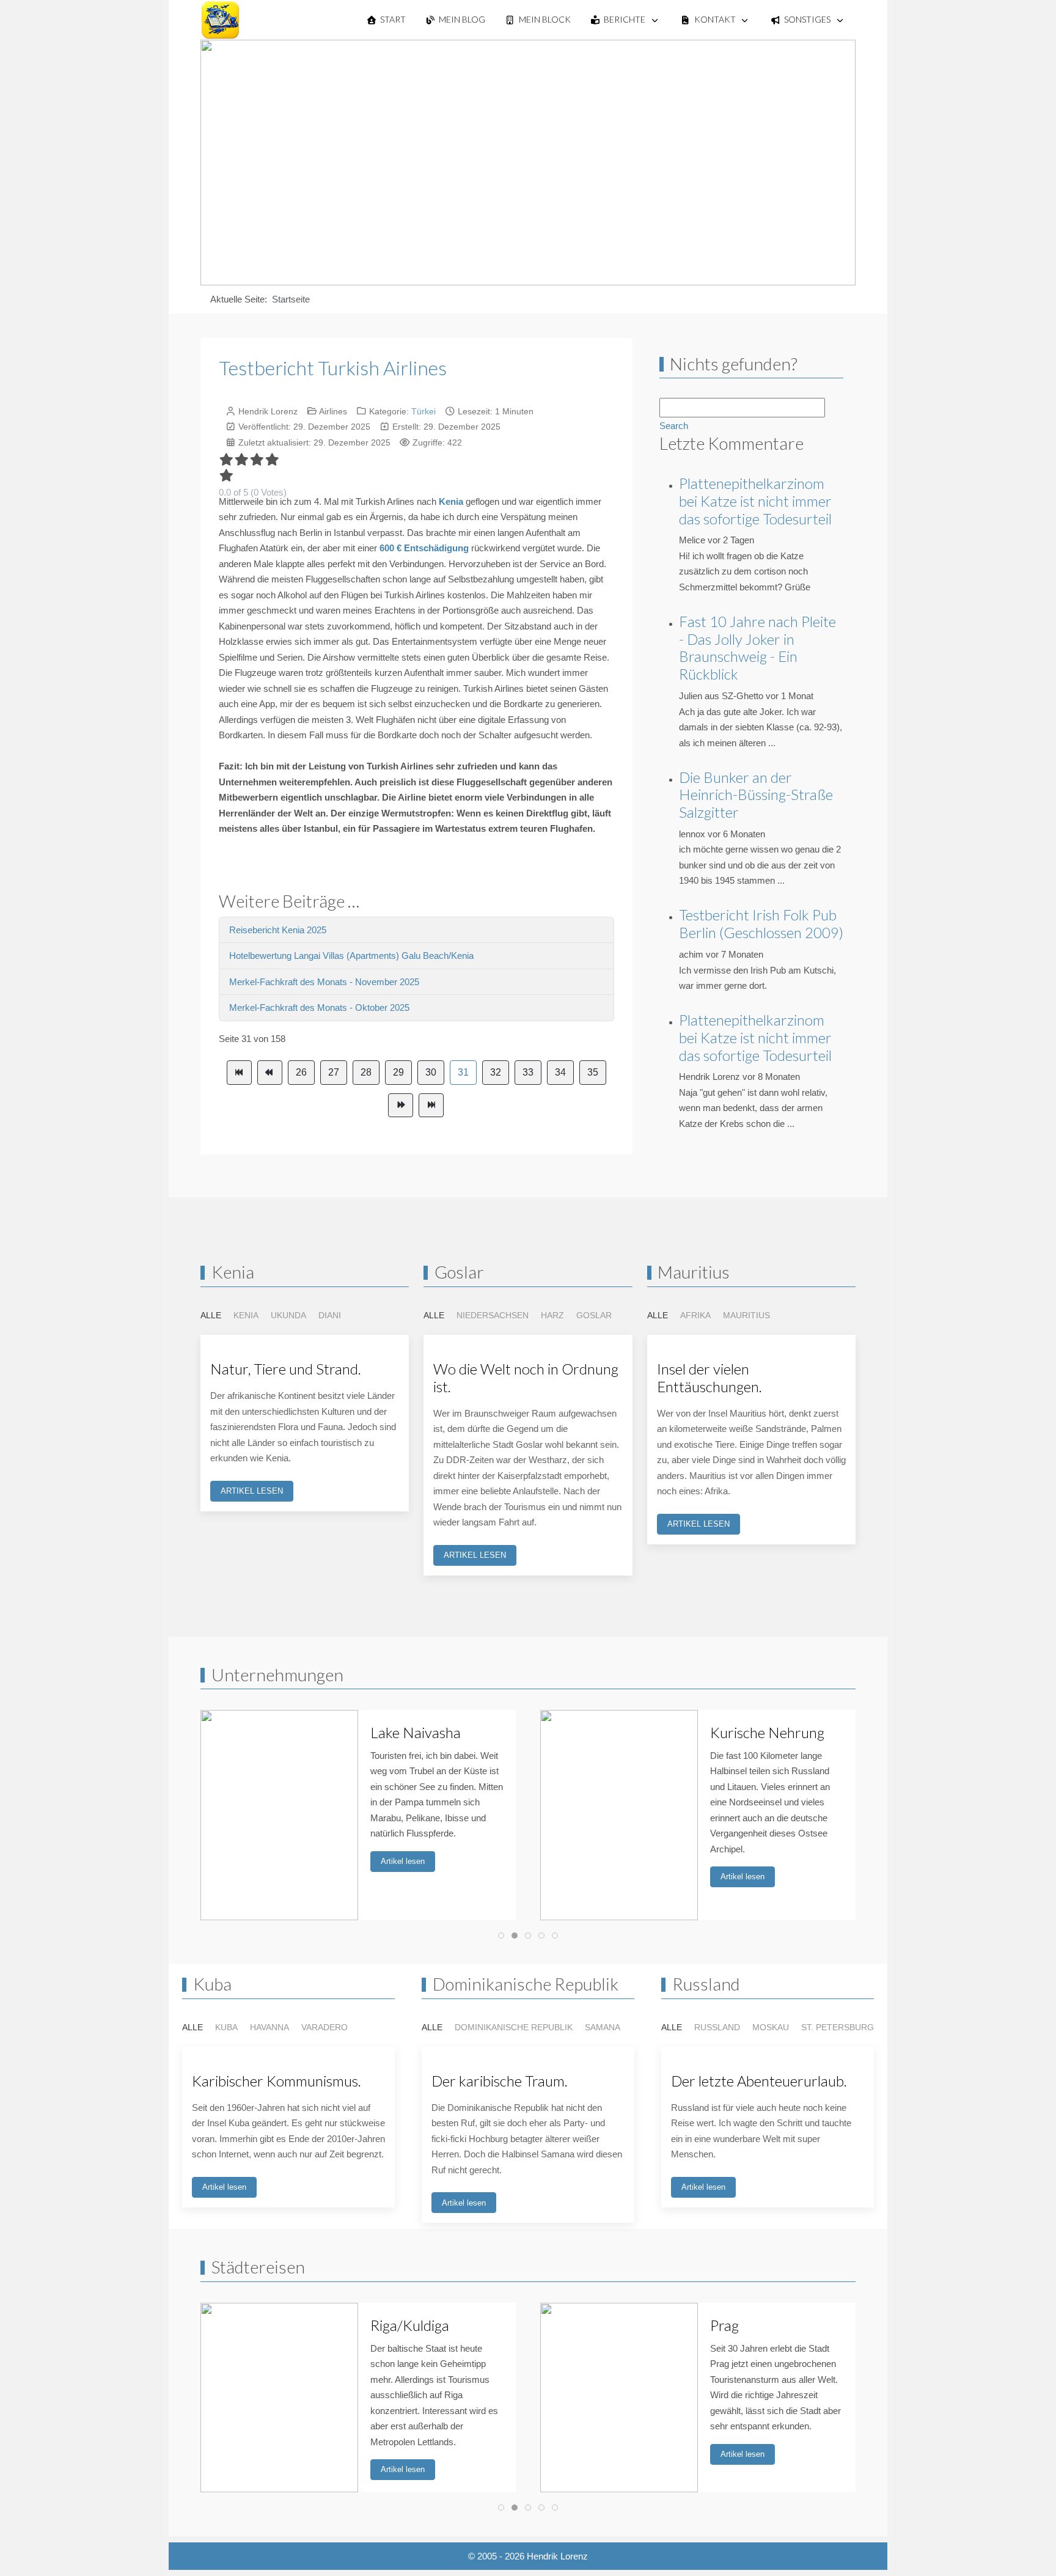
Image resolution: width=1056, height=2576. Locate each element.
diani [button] (330, 1315)
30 (431, 1072)
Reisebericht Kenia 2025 (278, 930)
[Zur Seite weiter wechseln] (401, 1106)
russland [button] (717, 2027)
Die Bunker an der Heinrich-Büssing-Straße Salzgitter (756, 795)
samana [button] (603, 2027)
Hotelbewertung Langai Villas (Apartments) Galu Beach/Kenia (351, 956)
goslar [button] (594, 1315)
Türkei (424, 411)
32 (496, 1072)
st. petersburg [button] (838, 2027)
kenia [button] (246, 1315)
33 (528, 1072)
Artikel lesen (403, 1861)
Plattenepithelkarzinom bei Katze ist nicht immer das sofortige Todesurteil (755, 501)
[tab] (501, 1936)
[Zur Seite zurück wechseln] (270, 1073)
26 (301, 1072)
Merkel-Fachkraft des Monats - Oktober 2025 (319, 1007)
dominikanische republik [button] (514, 2027)
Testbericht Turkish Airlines (333, 368)
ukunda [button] (288, 1315)
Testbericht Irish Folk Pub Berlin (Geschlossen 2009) (761, 923)
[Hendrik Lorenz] (220, 20)
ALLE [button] (211, 1315)
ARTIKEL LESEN (252, 1491)
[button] (292, 1890)
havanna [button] (269, 2027)
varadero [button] (324, 2027)
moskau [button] (771, 2027)
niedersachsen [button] (493, 1315)
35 (593, 1072)
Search (674, 426)
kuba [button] (226, 2027)
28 (366, 1072)
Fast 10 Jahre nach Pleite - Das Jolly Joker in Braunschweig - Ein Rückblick (757, 648)
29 (398, 1072)
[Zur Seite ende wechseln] (431, 1106)
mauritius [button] (746, 1315)
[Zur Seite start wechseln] (239, 1073)
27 (334, 1072)
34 (560, 1072)
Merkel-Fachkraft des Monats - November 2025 (324, 982)
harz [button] (552, 1315)
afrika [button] (695, 1315)
